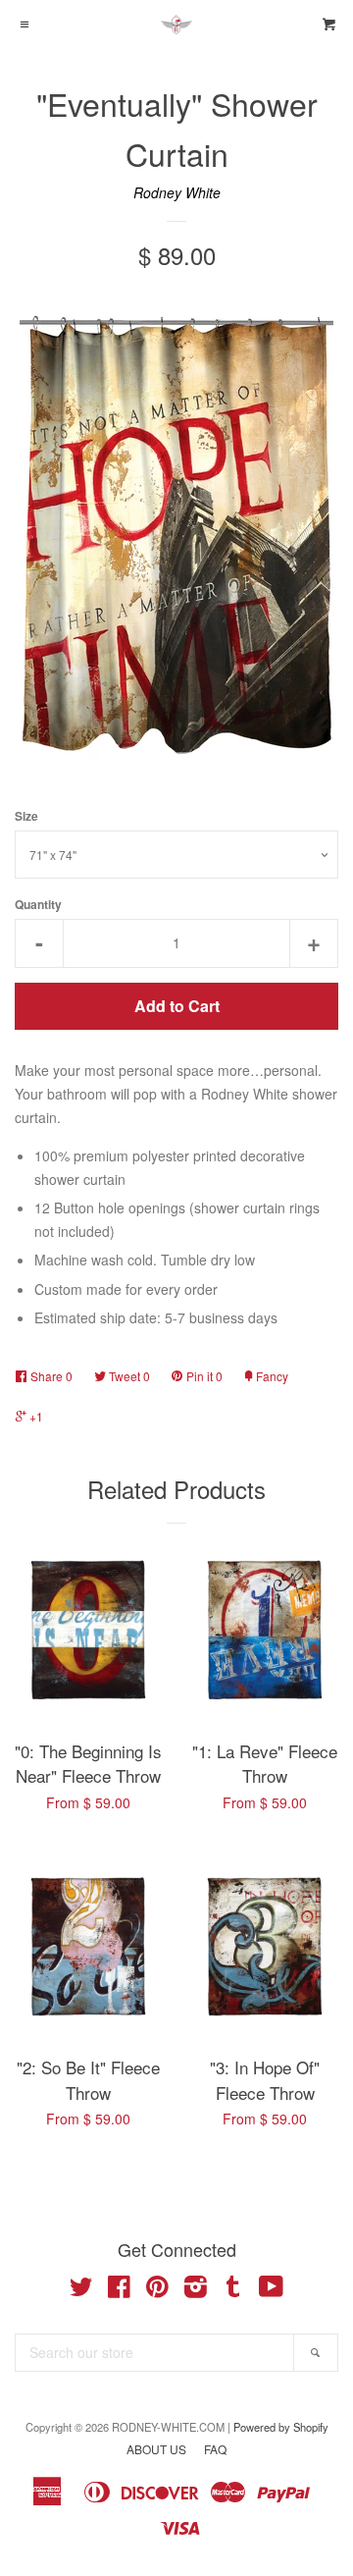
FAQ (215, 2449)
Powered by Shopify (281, 2427)
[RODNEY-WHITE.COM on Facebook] (119, 2290)
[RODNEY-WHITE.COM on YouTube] (271, 2290)
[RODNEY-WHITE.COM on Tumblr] (233, 2290)
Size (26, 816)
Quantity (38, 905)
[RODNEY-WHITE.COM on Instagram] (196, 2290)
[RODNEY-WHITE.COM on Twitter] (81, 2290)
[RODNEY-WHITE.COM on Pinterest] (157, 2290)
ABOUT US (156, 2449)
